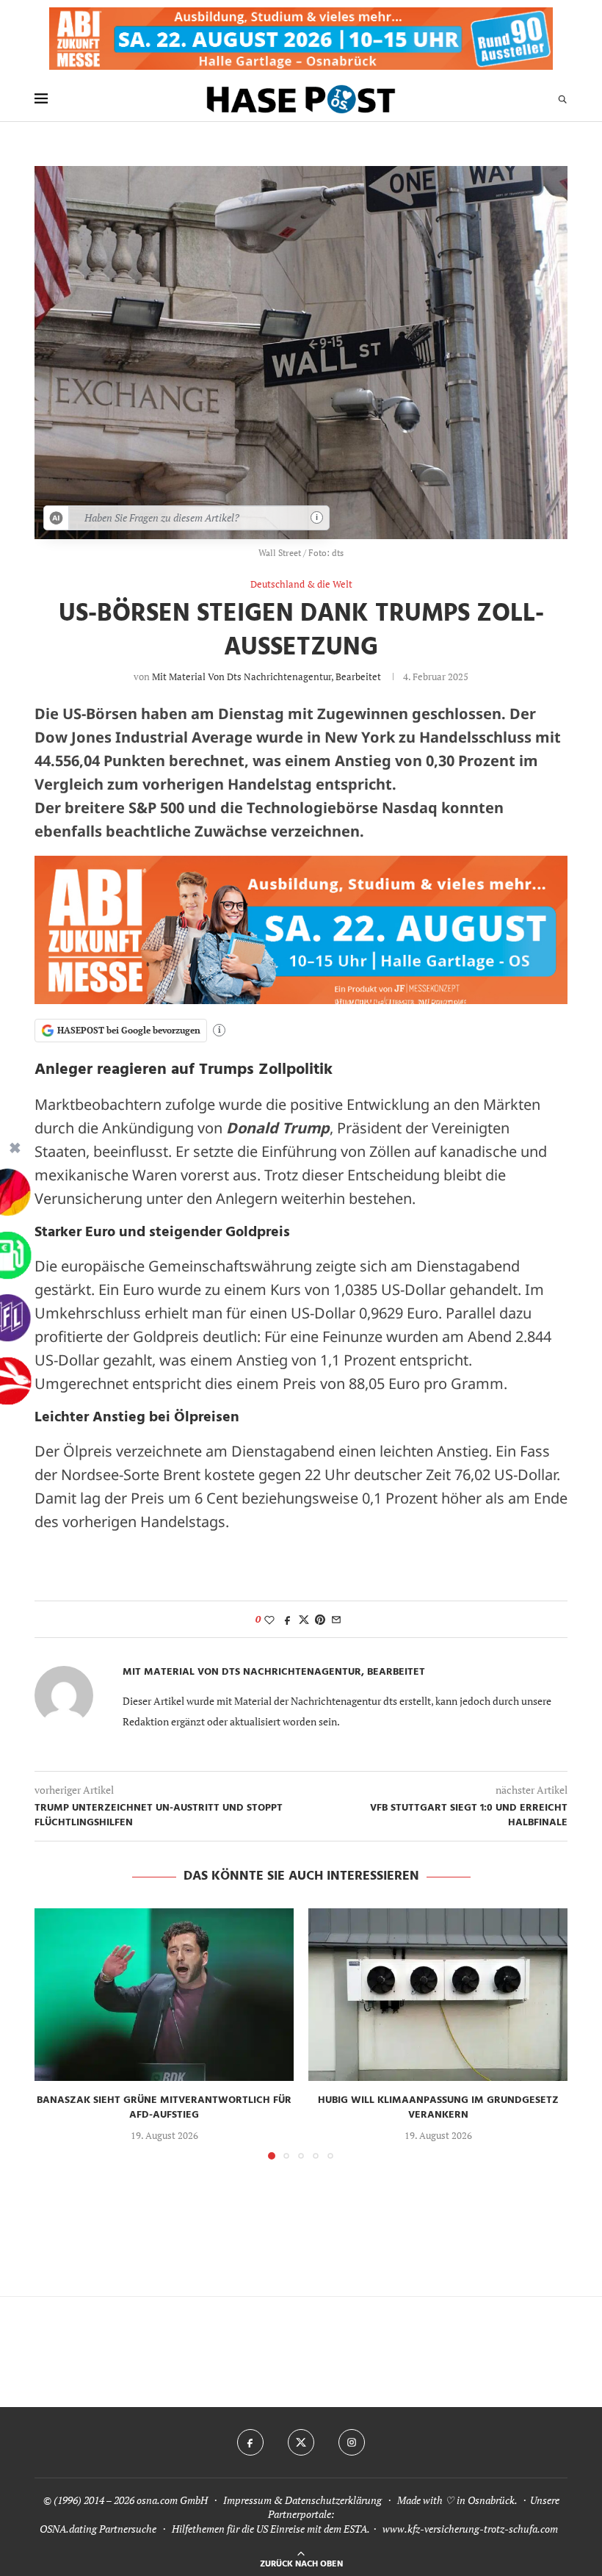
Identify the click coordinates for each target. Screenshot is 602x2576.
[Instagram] (352, 2442)
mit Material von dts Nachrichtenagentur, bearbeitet (266, 677)
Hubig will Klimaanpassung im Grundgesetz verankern (438, 2108)
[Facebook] (250, 2442)
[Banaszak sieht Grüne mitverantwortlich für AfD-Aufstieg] (164, 1995)
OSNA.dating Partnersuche (98, 2529)
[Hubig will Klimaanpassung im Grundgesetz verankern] (438, 1995)
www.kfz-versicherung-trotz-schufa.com (470, 2529)
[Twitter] (301, 2442)
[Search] (562, 99)
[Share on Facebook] (288, 1619)
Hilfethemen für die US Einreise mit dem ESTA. (271, 2529)
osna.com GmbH (172, 2500)
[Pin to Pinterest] (320, 1619)
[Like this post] (269, 1619)
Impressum (247, 2500)
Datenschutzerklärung (333, 2500)
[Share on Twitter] (304, 1619)
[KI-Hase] (57, 518)
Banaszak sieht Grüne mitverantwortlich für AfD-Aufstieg (164, 2108)
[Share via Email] (336, 1619)
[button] (54, 2033)
